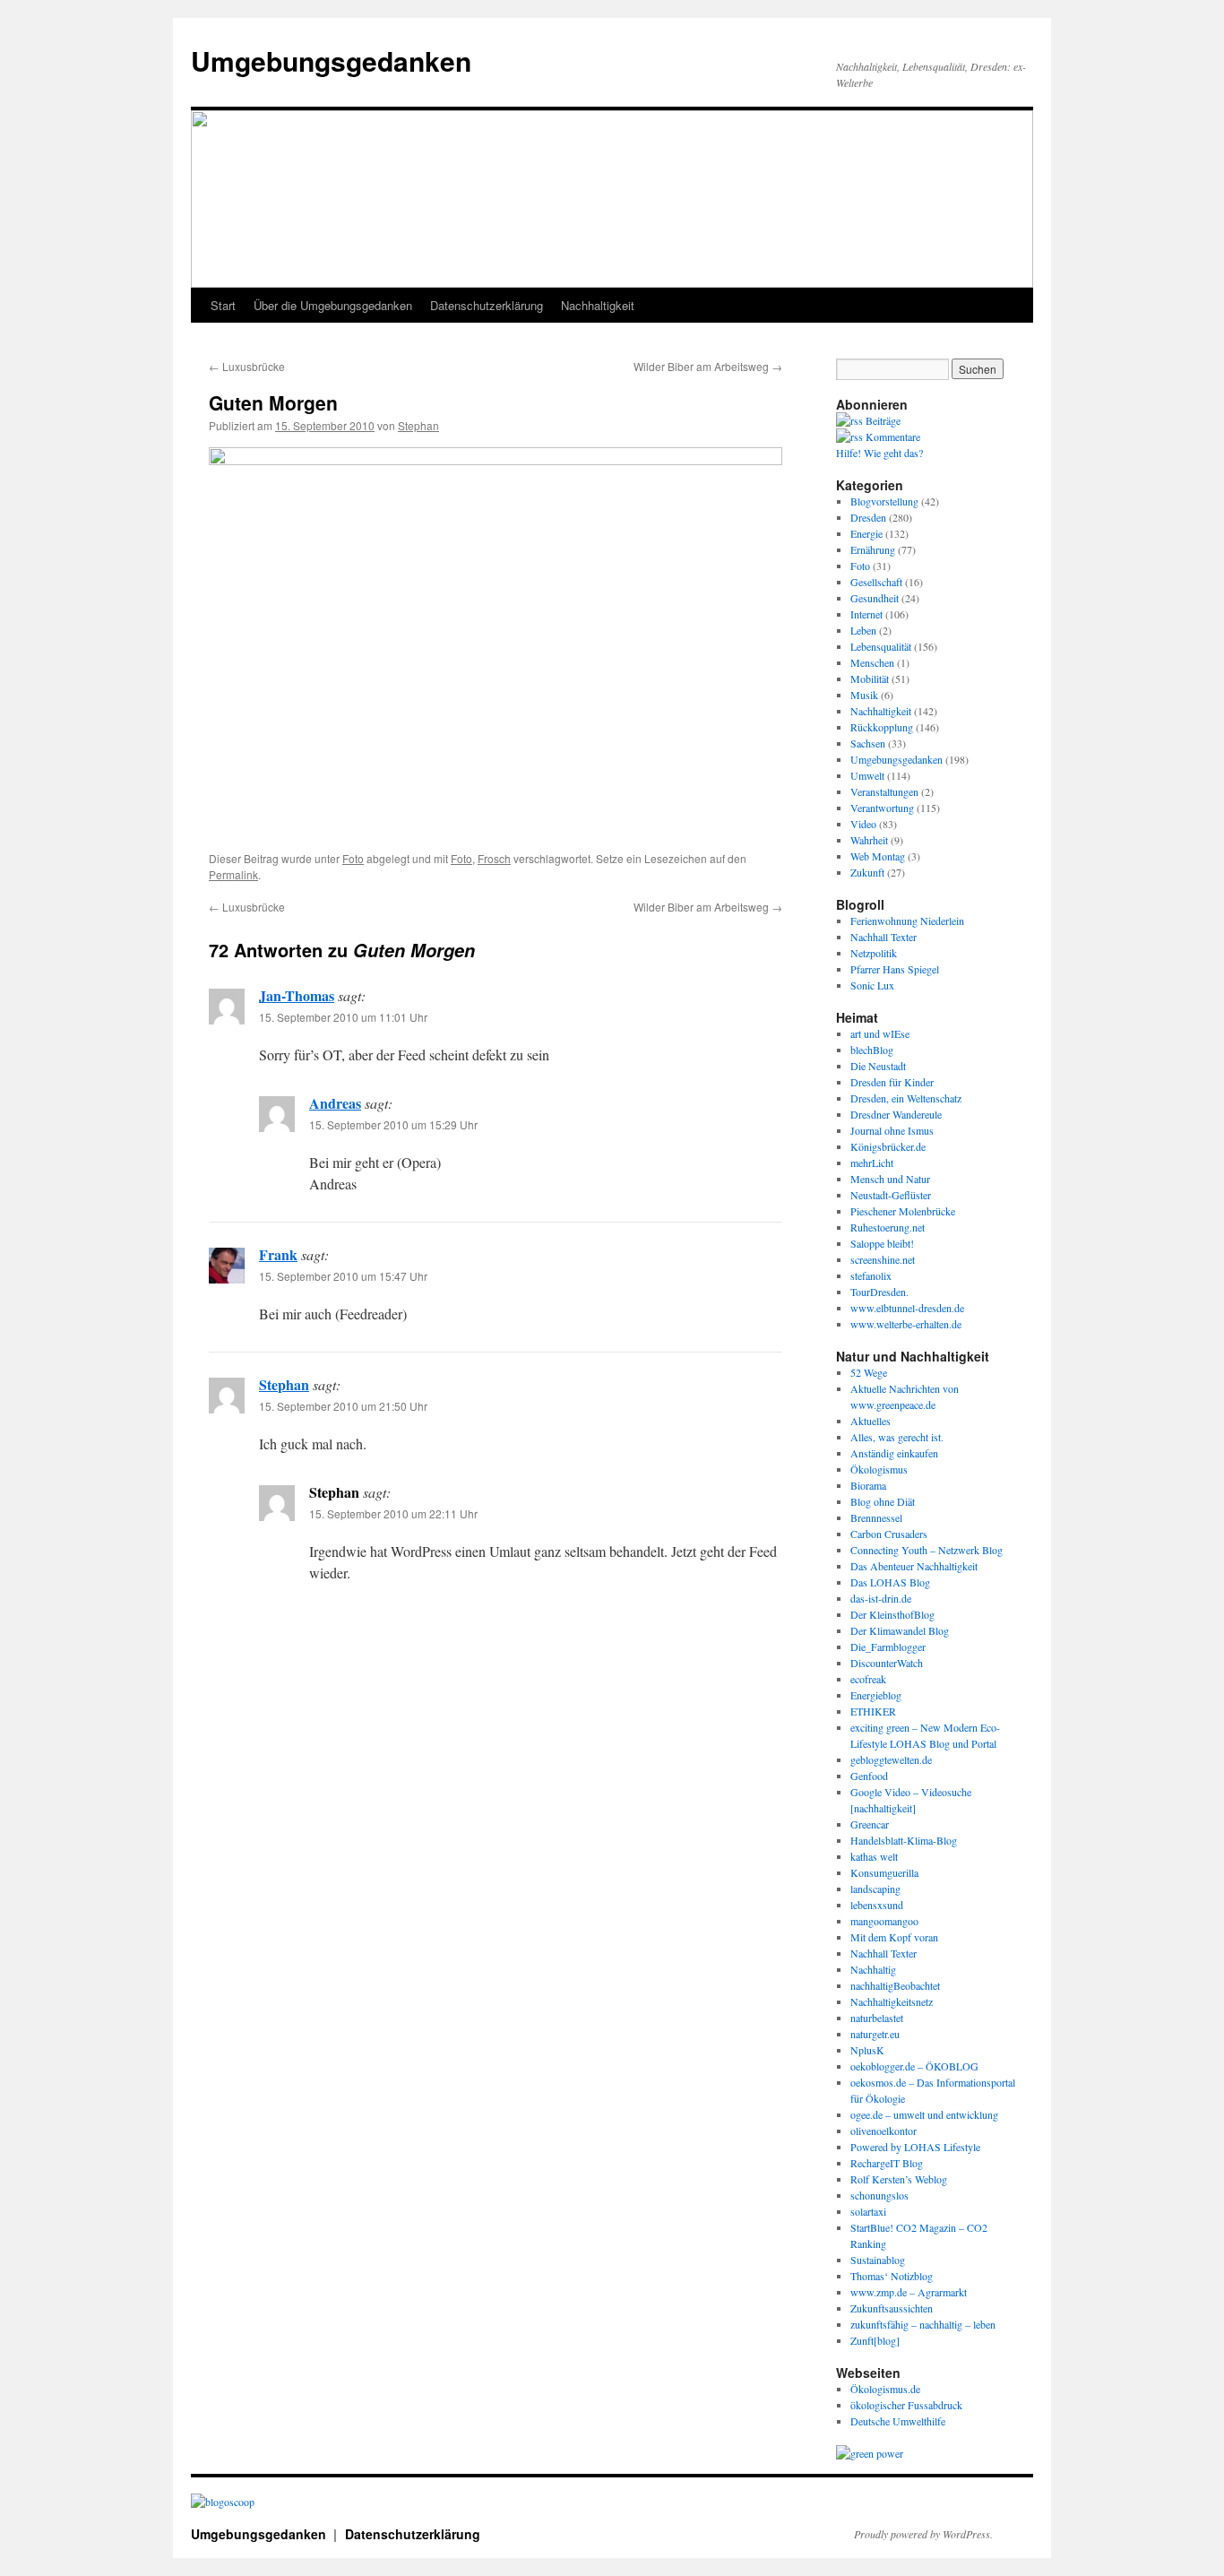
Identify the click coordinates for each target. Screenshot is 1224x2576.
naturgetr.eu (875, 2034)
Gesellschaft (876, 582)
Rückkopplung (882, 727)
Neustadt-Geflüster (891, 1195)
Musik (864, 695)
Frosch (494, 858)
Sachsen (868, 743)
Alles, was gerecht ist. (897, 1437)
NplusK (867, 2050)
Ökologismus (879, 1469)
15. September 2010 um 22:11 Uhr (393, 1513)
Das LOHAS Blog (890, 1582)
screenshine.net (883, 1259)
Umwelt (867, 775)
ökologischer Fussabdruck (906, 2405)
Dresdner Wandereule (896, 1114)
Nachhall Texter (884, 937)
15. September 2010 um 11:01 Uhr (343, 1017)
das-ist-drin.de (881, 1598)
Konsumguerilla (884, 1872)
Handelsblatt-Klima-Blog (904, 1840)
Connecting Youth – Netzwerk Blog (927, 1550)
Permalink (233, 874)
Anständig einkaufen (894, 1453)
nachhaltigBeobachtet (895, 1985)
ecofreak (868, 1679)
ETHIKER (873, 1711)
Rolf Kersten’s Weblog (899, 2179)
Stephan (418, 425)
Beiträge (882, 420)
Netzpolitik (874, 953)
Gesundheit (875, 598)
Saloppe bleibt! (882, 1243)
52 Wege (869, 1372)
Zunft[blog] (875, 2340)
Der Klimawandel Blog (900, 1630)
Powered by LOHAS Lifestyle (915, 2147)
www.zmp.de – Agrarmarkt (909, 2292)
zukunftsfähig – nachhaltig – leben (923, 2324)
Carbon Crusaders (889, 1534)
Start (223, 305)
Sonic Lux (872, 985)
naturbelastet (877, 2018)
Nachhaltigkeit (598, 305)
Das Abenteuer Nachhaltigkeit (914, 1566)
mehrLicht (872, 1163)
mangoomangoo (884, 1921)
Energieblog (876, 1695)
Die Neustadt (878, 1066)
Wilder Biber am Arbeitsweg (708, 366)
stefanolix (871, 1275)
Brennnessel (876, 1517)
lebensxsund (877, 1905)
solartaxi (868, 2211)
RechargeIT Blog (887, 2163)
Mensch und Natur (890, 1179)
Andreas (335, 1103)
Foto (353, 858)
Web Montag (878, 856)
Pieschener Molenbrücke (903, 1211)
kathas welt (874, 1856)
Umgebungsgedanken (331, 61)
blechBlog (872, 1050)
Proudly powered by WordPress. (923, 2534)
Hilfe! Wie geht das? (879, 453)
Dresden (868, 517)
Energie (866, 533)
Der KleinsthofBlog (892, 1614)
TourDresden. (879, 1292)
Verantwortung (882, 808)
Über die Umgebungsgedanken (333, 305)
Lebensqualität (881, 646)
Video (863, 824)
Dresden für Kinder (892, 1082)
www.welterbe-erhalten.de (906, 1324)
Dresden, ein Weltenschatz (906, 1098)
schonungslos (879, 2195)
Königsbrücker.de (888, 1146)
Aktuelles (871, 1421)
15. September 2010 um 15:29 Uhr (393, 1124)
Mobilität (870, 679)
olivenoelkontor (884, 2131)
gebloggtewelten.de (891, 1759)
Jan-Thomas (297, 995)
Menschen (872, 662)
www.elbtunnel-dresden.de (907, 1308)
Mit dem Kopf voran (894, 1937)
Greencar (870, 1824)
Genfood (869, 1776)
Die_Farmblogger (888, 1647)
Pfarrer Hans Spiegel (895, 969)
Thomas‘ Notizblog (892, 2276)
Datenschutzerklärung (487, 305)
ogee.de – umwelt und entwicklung (924, 2114)
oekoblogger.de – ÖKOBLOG (914, 2066)
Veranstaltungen (884, 791)
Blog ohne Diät (883, 1501)
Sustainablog (878, 2260)
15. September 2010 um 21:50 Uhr (343, 1406)
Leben (863, 630)
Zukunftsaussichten (892, 2308)
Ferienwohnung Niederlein (907, 921)
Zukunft (867, 872)
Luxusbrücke (247, 366)
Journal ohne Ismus (892, 1130)
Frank (278, 1254)
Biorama (868, 1485)
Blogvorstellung (884, 501)
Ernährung (873, 549)
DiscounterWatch (887, 1663)
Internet (866, 614)
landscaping (875, 1889)
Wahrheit (869, 840)
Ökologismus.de (885, 2389)
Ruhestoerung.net (888, 1227)
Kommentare (892, 437)
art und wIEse (880, 1033)
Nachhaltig (873, 1969)
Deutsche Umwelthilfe (898, 2421)
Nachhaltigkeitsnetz (892, 2001)
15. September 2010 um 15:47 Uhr (343, 1276)
